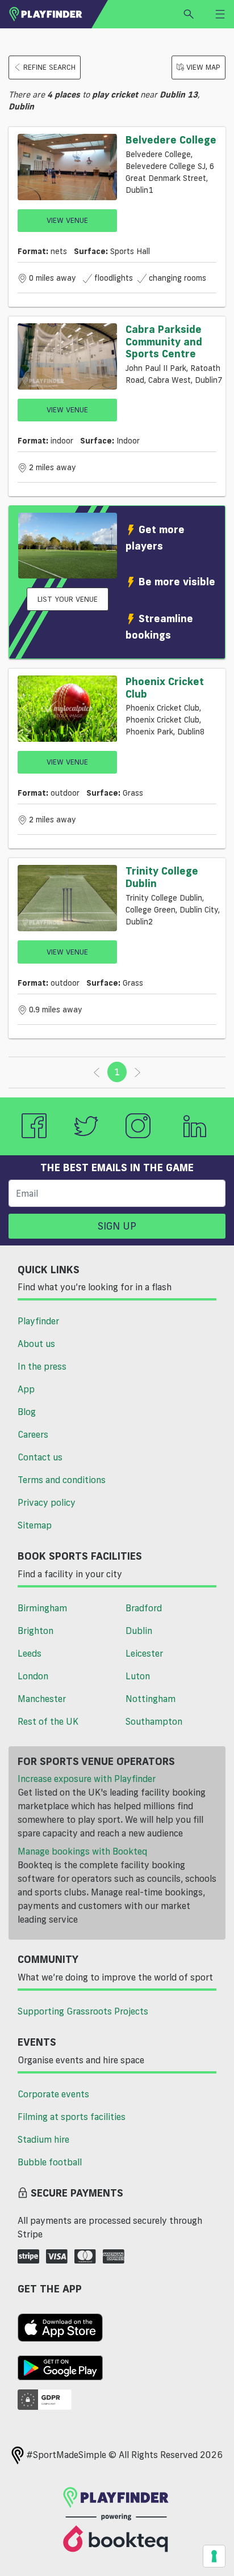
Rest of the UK (48, 1721)
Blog (27, 1412)
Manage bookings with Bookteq (82, 1851)
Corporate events (53, 2094)
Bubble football (50, 2162)
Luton (138, 1676)
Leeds (30, 1653)
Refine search (49, 67)
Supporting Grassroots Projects (83, 2011)
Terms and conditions (62, 1480)
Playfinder (38, 1321)
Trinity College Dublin (162, 877)
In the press (42, 1366)
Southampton (154, 1721)
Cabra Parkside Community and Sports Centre (164, 341)
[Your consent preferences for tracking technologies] (214, 2556)
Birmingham (42, 1608)
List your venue (68, 599)
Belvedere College (171, 140)
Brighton (35, 1631)
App (26, 1389)
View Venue (67, 220)
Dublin (139, 1631)
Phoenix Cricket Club (165, 687)
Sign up (117, 1226)
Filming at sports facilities (72, 2117)
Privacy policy (47, 1502)
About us (36, 1344)
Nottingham (151, 1699)
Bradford (144, 1608)
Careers (33, 1434)
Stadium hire (43, 2139)
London (33, 1676)
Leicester (144, 1653)
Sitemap (35, 1525)
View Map (203, 67)
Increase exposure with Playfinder (87, 1779)
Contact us (40, 1457)
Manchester (42, 1699)
